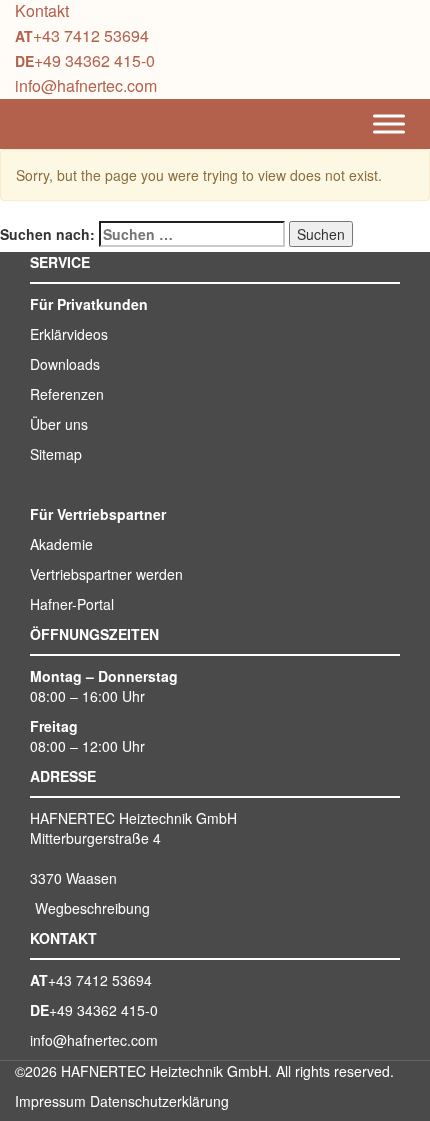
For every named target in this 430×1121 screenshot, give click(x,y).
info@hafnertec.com (86, 85)
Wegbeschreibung (92, 908)
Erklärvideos (69, 334)
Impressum (50, 1101)
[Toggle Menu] (389, 124)
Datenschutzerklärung (159, 1101)
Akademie (61, 544)
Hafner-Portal (72, 604)
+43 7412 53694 (91, 35)
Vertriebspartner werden (106, 574)
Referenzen (67, 394)
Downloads (65, 364)
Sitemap (56, 454)
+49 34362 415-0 (94, 60)
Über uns (59, 424)
